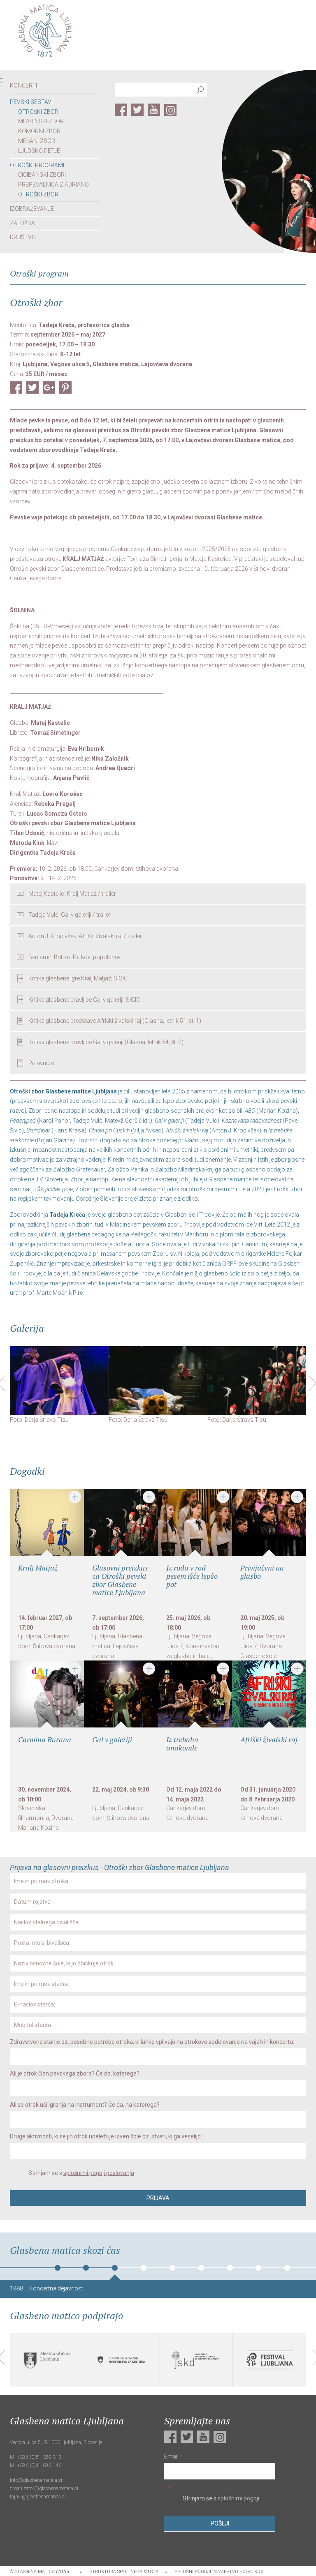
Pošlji (220, 2524)
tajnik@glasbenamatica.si (38, 2497)
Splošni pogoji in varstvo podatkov (219, 2572)
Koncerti (23, 85)
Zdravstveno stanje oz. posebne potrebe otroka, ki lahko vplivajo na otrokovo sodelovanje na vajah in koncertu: (152, 2042)
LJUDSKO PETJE (39, 151)
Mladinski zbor (41, 121)
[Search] (200, 91)
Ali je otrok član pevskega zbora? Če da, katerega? (75, 2073)
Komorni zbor (39, 131)
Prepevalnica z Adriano (53, 184)
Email (173, 2456)
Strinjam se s (81, 2173)
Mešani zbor (37, 141)
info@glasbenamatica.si (36, 2480)
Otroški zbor (38, 112)
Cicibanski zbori (42, 175)
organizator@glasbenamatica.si (44, 2488)
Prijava (158, 2198)
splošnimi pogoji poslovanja (99, 2173)
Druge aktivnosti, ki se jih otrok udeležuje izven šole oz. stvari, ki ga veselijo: (106, 2136)
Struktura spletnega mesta (124, 2572)
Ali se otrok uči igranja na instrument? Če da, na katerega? (85, 2105)
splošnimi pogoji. (239, 2499)
